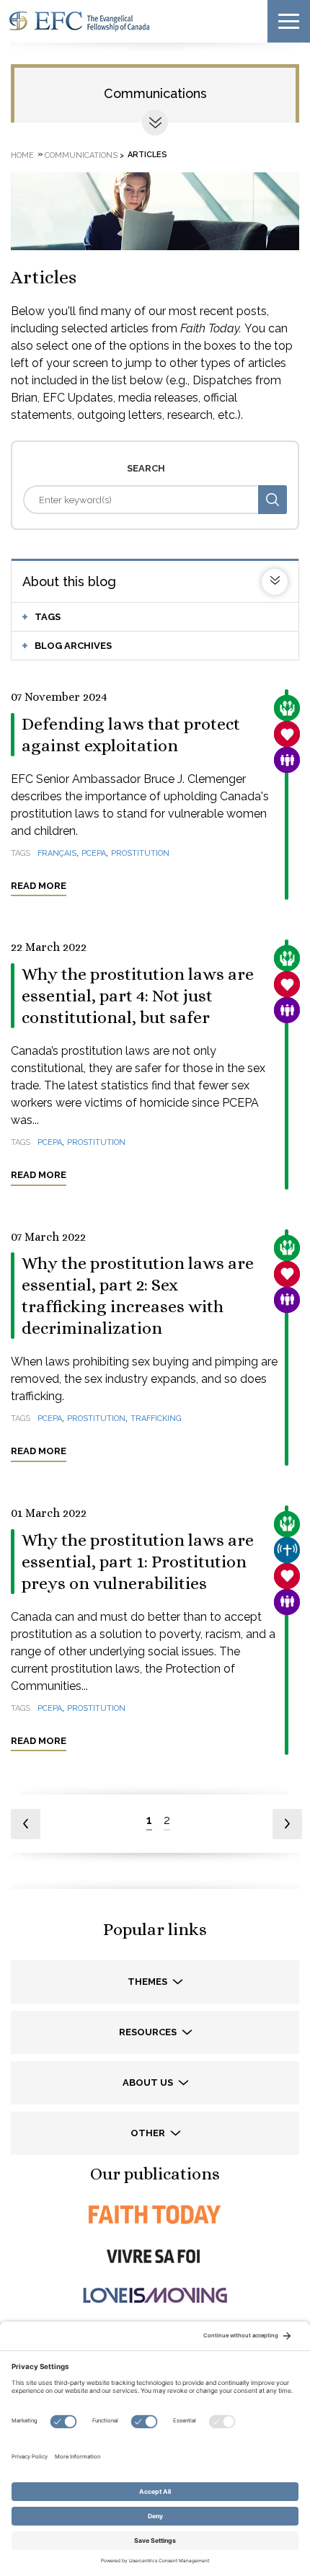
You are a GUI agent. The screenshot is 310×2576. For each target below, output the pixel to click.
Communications (155, 93)
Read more (39, 886)
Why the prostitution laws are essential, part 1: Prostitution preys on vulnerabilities (138, 1562)
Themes (149, 1982)
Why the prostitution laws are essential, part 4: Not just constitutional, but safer (138, 996)
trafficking (156, 1418)
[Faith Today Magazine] (155, 2214)
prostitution (140, 853)
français (57, 853)
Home (22, 155)
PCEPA (94, 853)
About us (149, 2083)
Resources (149, 2032)
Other (149, 2133)
